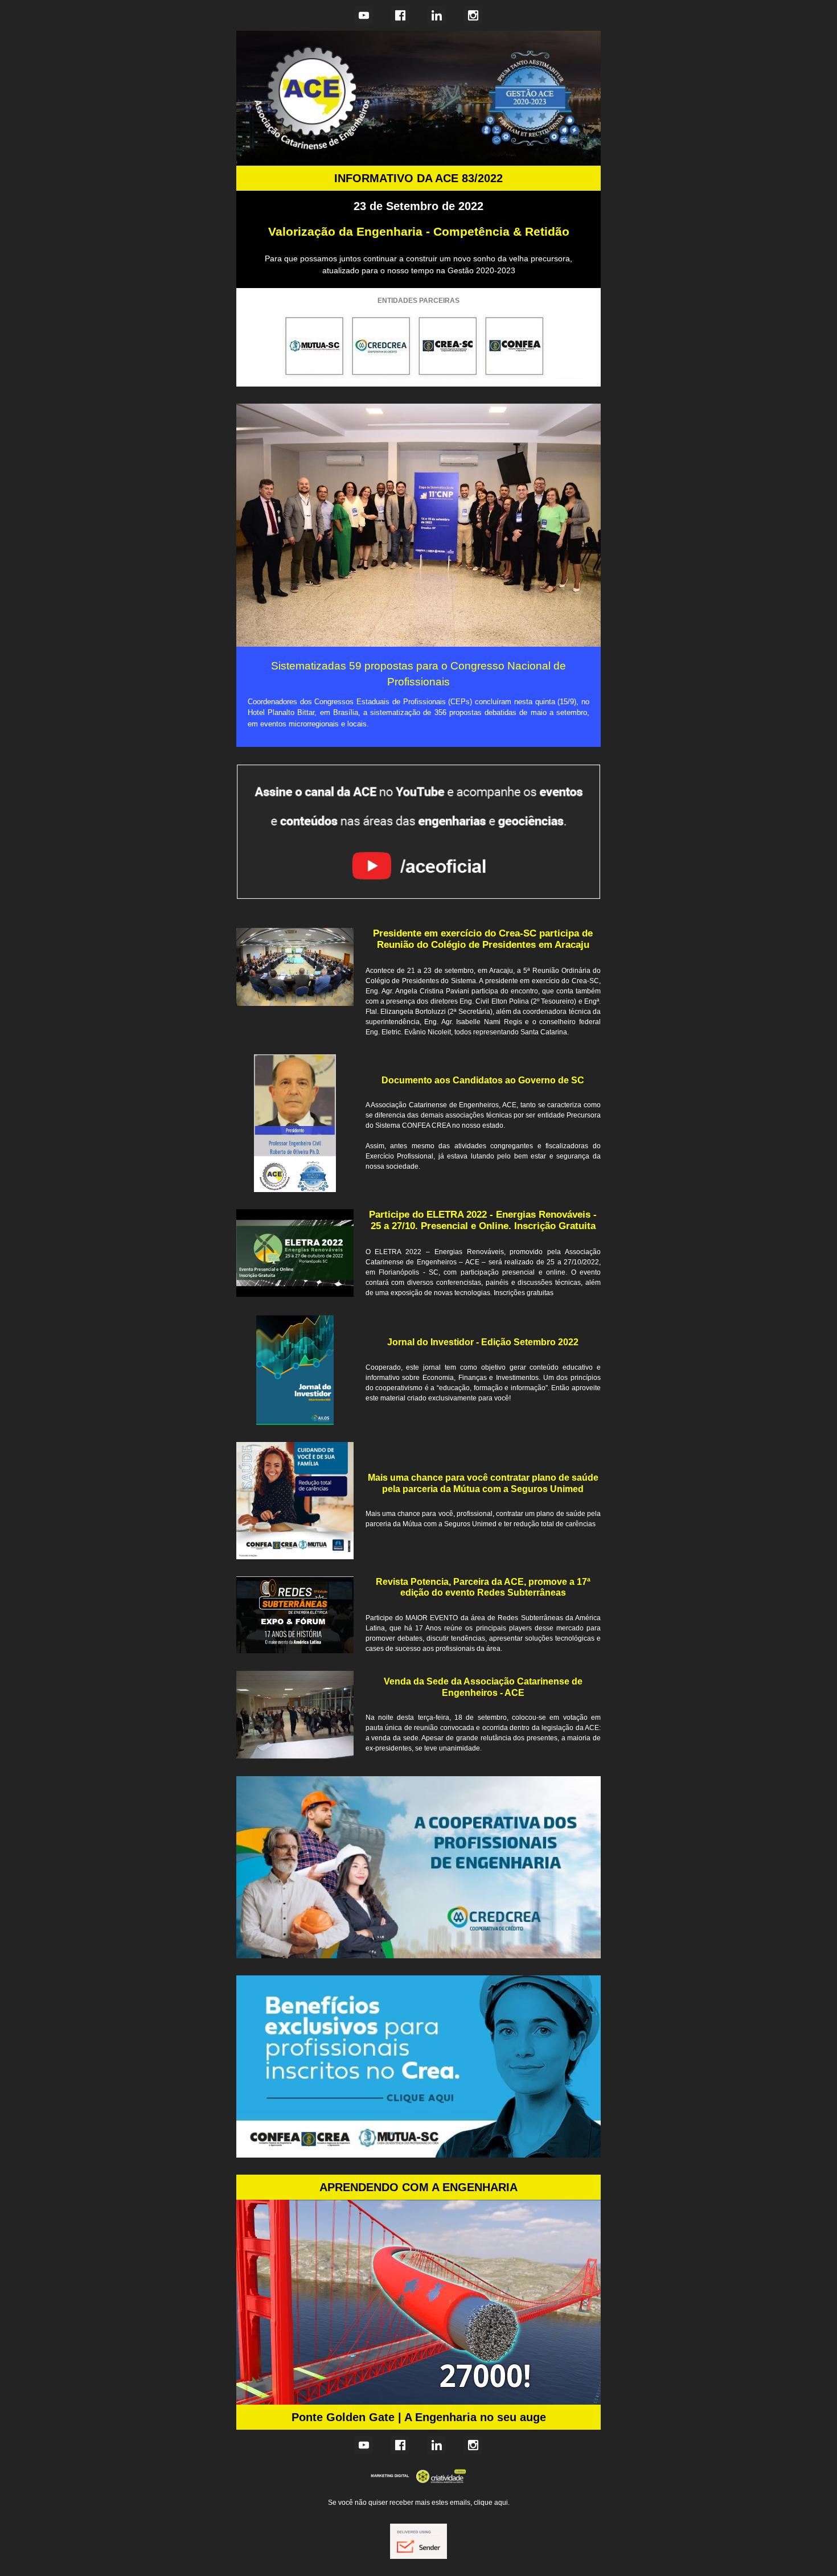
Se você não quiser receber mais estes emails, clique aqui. (419, 2503)
